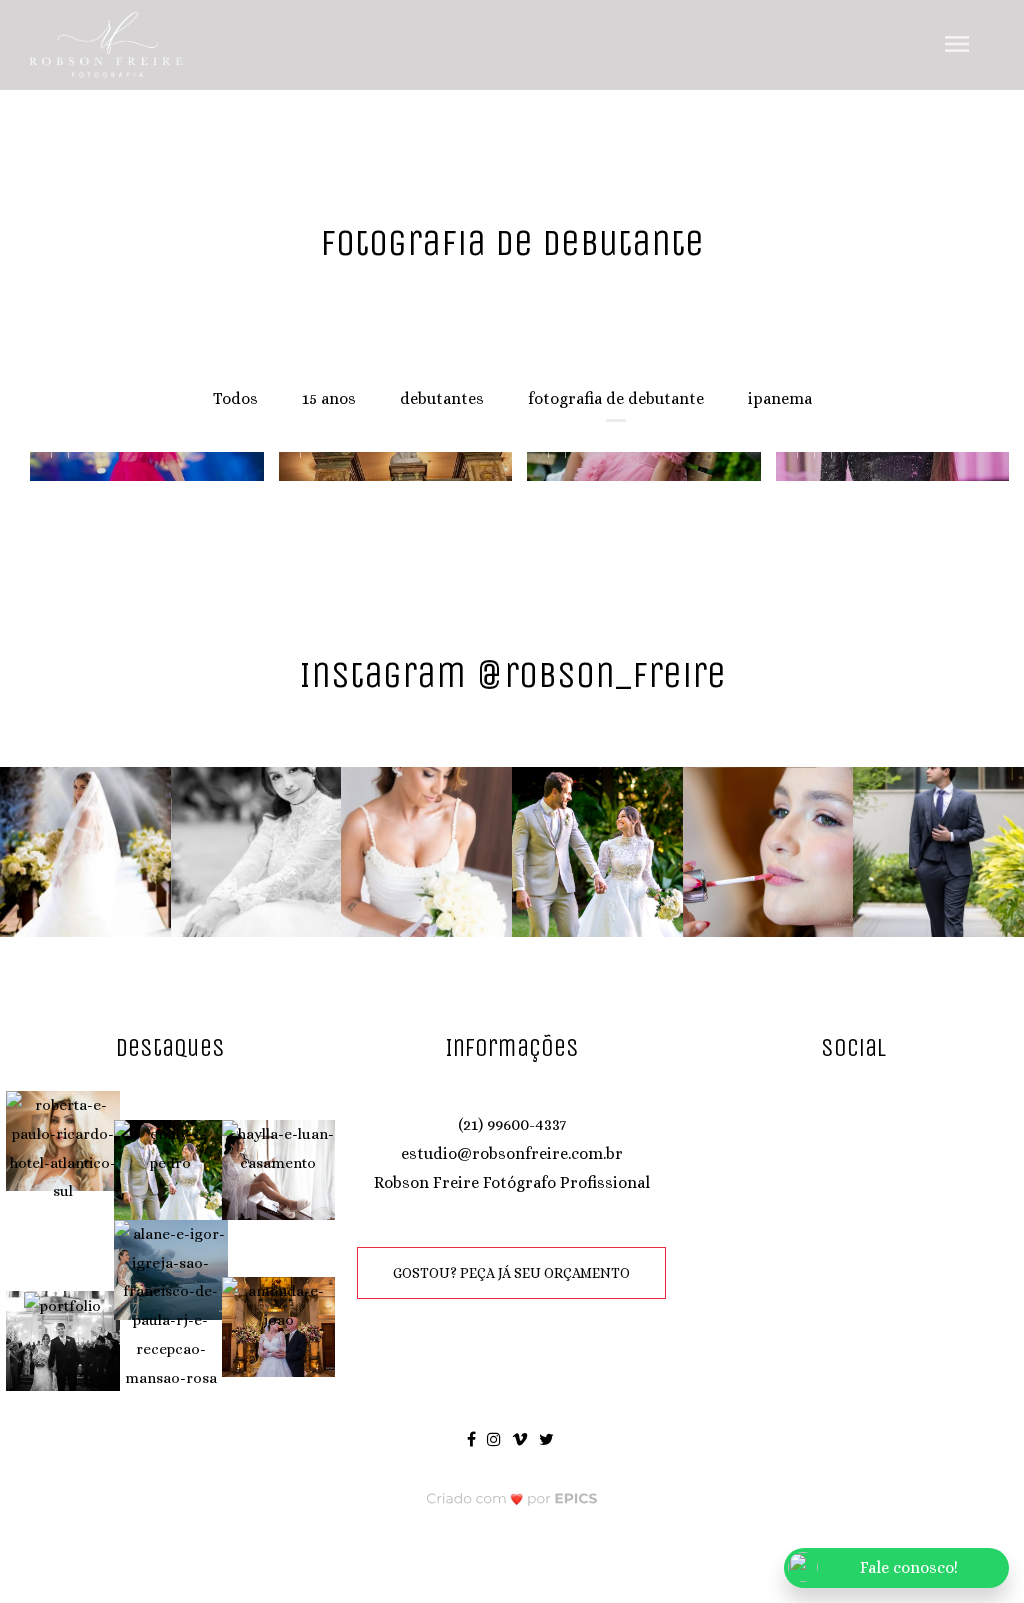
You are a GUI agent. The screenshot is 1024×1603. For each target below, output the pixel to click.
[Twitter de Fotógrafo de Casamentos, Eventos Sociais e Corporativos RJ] (548, 1438)
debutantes (442, 398)
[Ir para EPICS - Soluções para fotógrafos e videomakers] (512, 1497)
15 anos (329, 398)
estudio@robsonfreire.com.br (512, 1153)
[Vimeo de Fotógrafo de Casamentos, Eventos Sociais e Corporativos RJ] (521, 1438)
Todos (235, 398)
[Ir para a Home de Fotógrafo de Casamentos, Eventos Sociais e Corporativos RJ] (107, 43)
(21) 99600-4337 (512, 1124)
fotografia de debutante (616, 398)
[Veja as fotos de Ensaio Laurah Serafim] (388, 467)
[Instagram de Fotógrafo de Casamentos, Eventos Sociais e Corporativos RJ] (495, 1438)
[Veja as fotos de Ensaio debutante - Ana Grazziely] (636, 467)
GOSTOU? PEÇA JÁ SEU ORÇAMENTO (511, 1273)
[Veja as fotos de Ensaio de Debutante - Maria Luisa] (139, 467)
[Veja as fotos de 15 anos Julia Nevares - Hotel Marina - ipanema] (885, 467)
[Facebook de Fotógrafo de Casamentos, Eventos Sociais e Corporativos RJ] (473, 1438)
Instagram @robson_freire (512, 674)
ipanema (780, 398)
